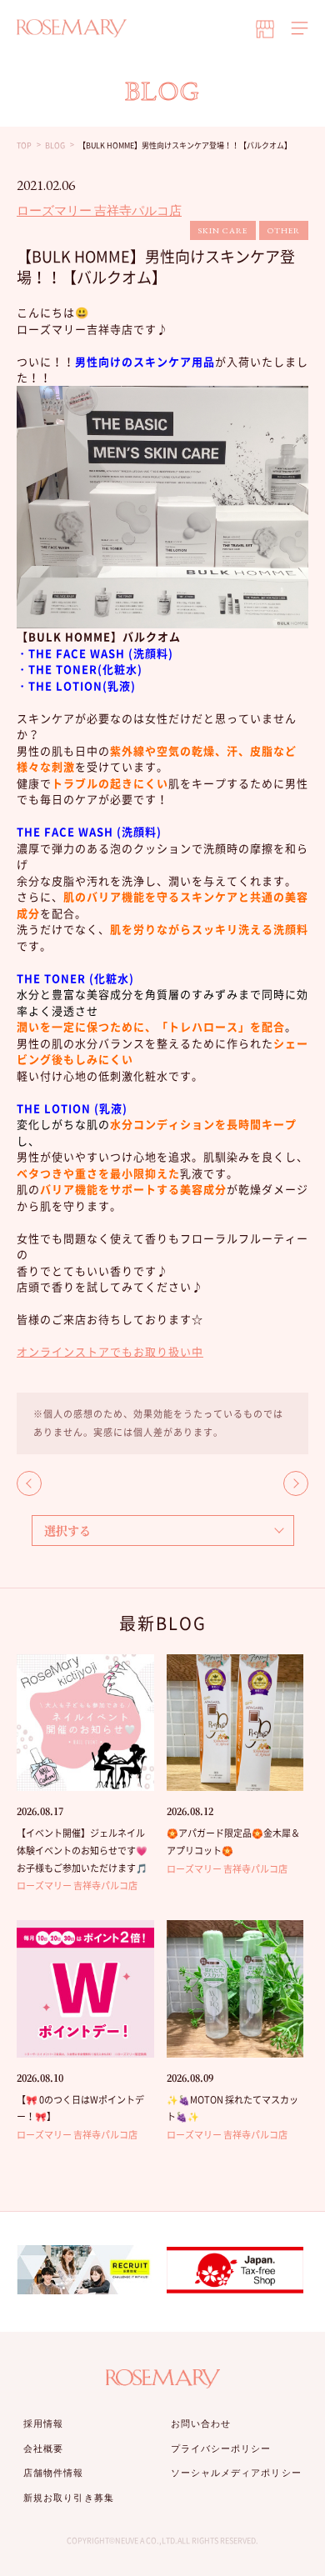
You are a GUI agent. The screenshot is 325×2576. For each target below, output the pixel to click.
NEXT (296, 1483)
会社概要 (43, 2448)
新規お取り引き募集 (69, 2498)
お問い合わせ (201, 2423)
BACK (29, 1483)
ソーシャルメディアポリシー (236, 2473)
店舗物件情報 (54, 2473)
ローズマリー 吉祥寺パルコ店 (99, 210)
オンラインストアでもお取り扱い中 (110, 1351)
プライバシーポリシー (221, 2448)
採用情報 (43, 2423)
